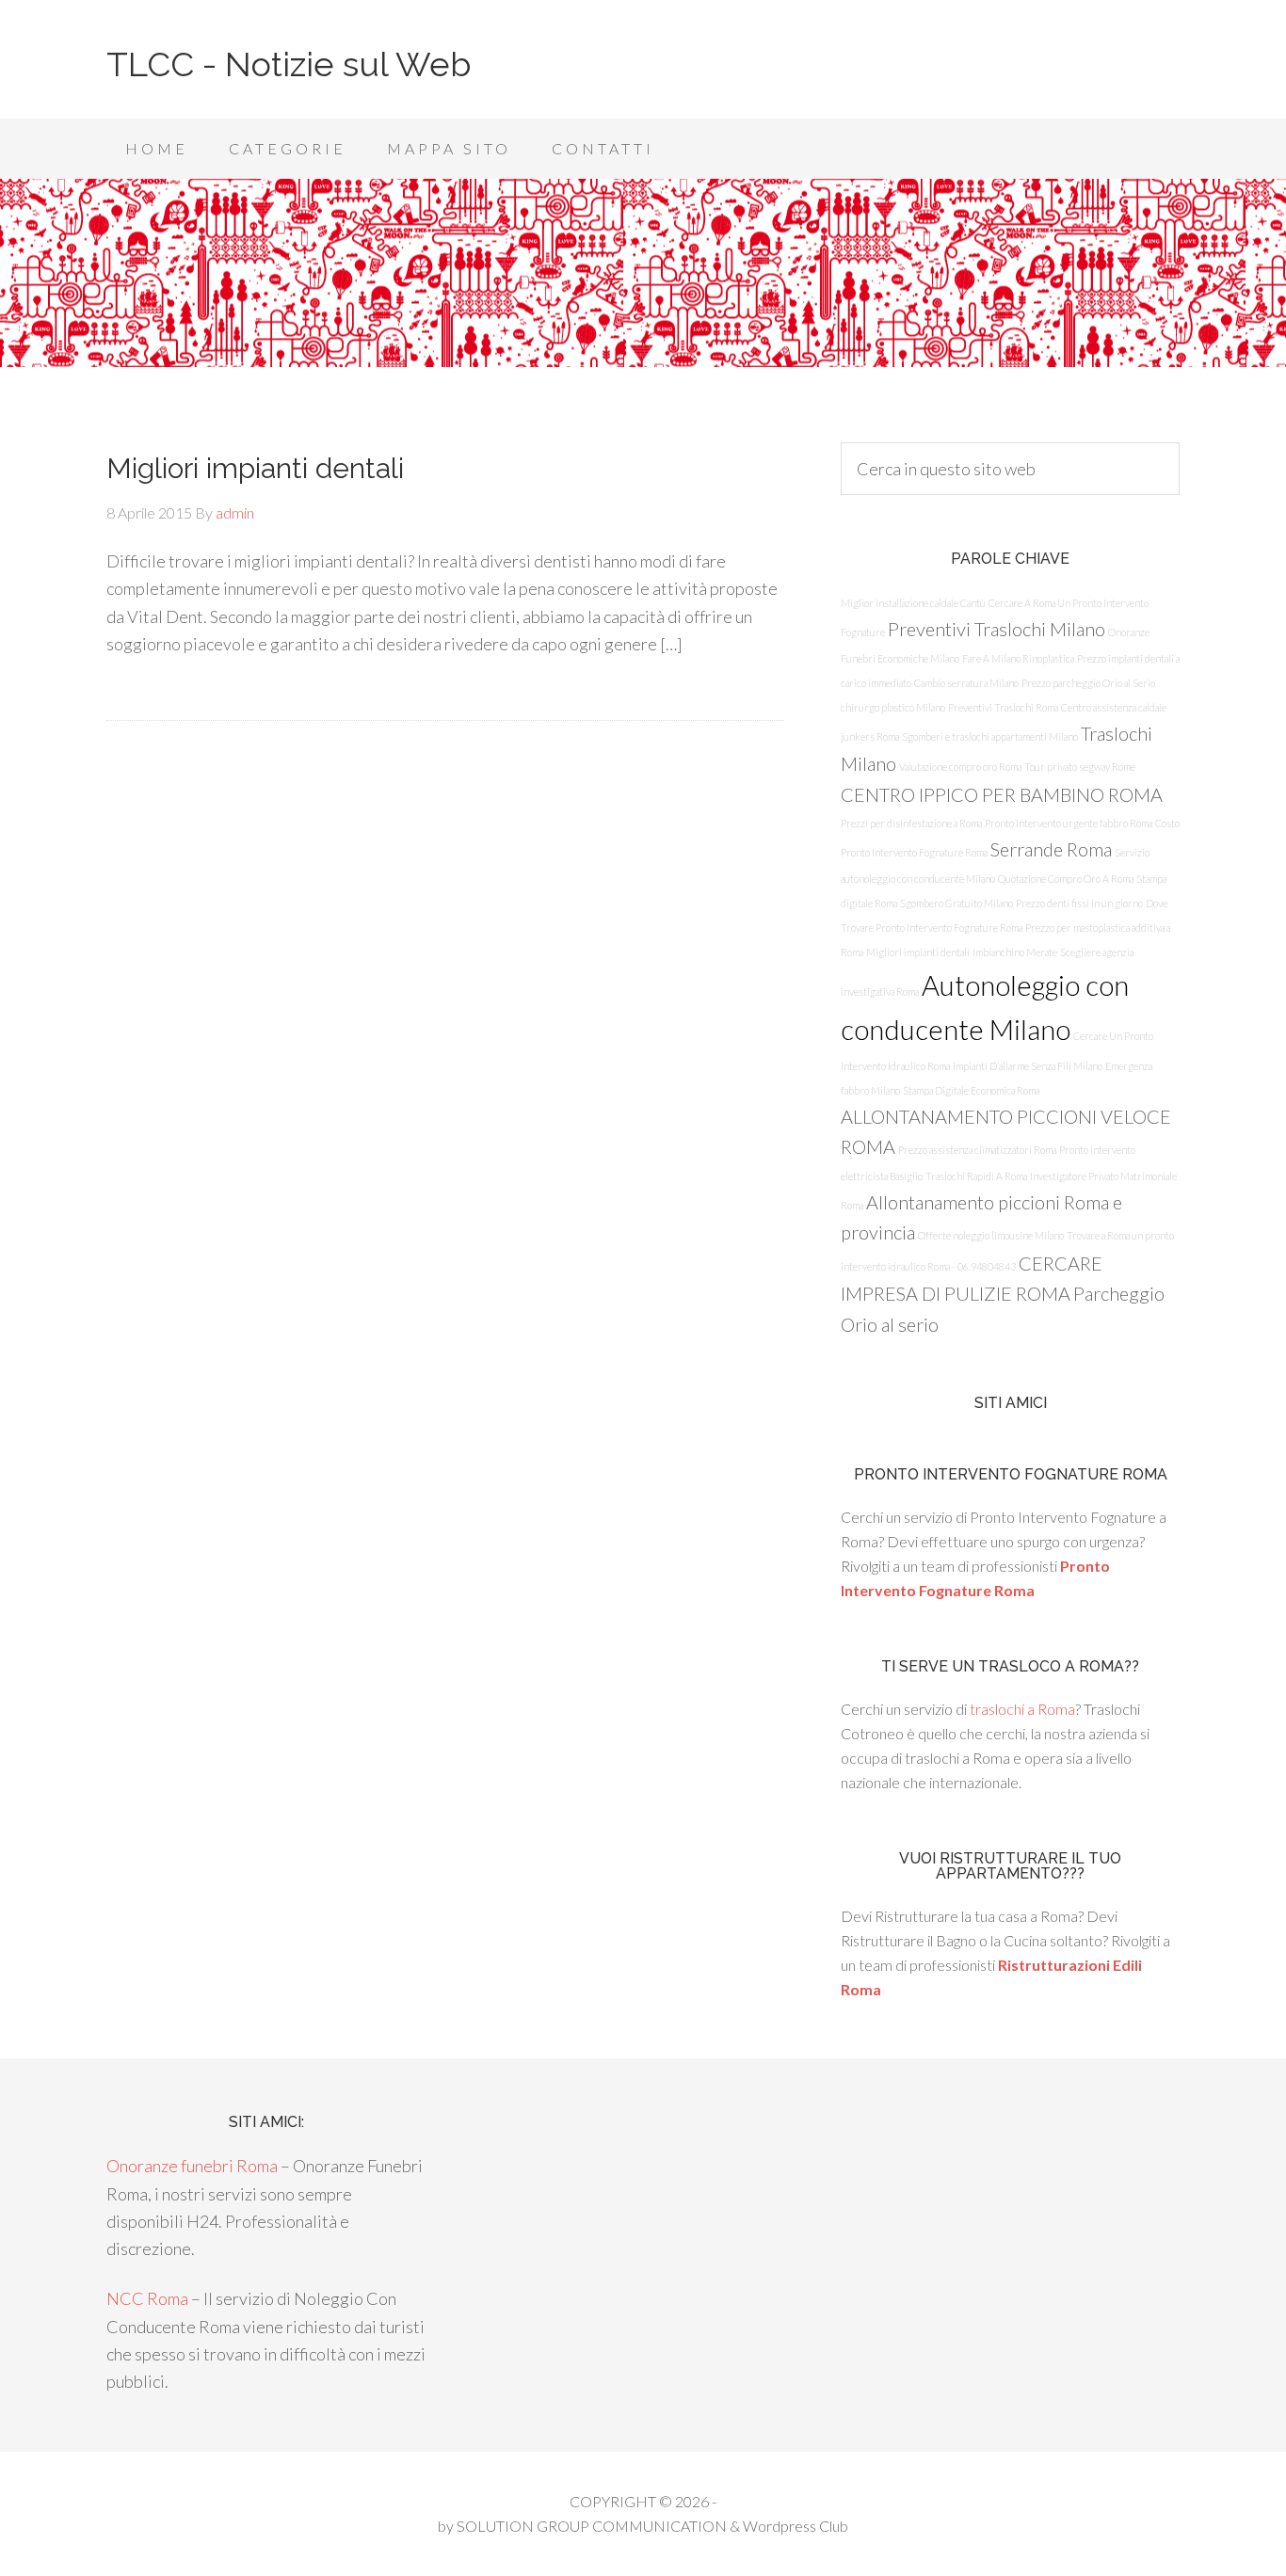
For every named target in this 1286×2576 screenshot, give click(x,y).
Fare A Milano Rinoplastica (1018, 658)
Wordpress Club (796, 2526)
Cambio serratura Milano (966, 683)
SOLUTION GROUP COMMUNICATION (592, 2526)
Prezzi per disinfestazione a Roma (911, 823)
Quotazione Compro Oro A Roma (1066, 879)
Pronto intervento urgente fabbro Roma (1069, 823)
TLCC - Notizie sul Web (289, 64)
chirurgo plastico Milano (893, 707)
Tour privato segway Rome (1080, 767)
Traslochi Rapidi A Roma (976, 1176)
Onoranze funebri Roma (192, 2166)
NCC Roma (147, 2298)
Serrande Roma (1051, 849)
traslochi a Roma (1022, 1709)
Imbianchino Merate (1015, 952)
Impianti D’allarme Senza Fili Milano (1028, 1066)
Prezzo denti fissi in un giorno (1079, 903)
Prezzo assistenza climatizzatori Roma (977, 1150)
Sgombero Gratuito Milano (956, 903)
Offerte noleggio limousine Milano (991, 1235)
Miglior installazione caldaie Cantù (913, 603)
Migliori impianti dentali (255, 468)
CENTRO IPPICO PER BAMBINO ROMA (1002, 794)
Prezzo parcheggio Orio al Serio (1088, 683)
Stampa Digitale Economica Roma (971, 1090)
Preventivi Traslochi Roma (1003, 707)
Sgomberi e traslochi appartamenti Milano (990, 736)
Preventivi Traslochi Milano (997, 629)
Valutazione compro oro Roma (960, 767)
